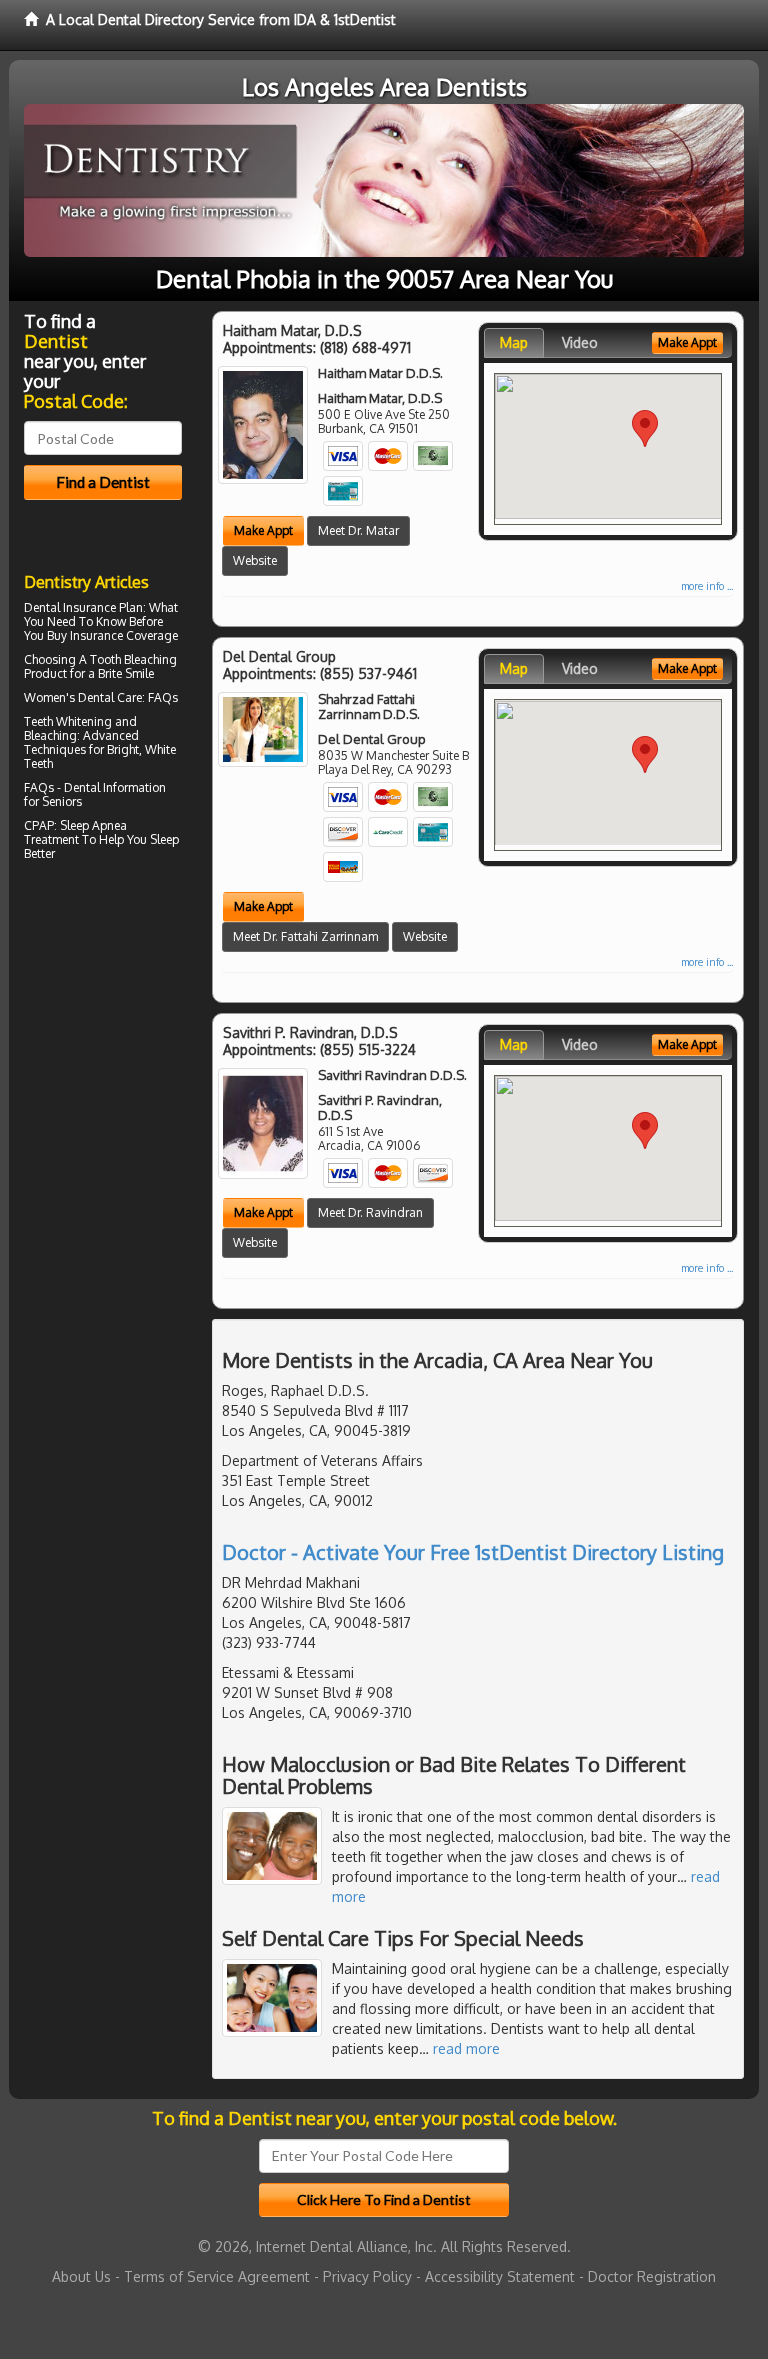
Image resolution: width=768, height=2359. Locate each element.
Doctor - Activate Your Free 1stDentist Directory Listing (473, 1552)
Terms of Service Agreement (217, 2276)
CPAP (39, 825)
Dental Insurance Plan (83, 607)
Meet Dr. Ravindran (370, 1212)
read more (466, 2048)
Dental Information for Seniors (95, 794)
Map (514, 342)
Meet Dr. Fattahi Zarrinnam (305, 936)
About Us (81, 2276)
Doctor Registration (652, 2276)
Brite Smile (126, 673)
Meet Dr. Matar (358, 530)
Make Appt (263, 530)
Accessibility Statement (500, 2276)
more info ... (707, 586)
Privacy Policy (367, 2276)
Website (255, 560)
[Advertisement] (126, 1041)
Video (580, 342)
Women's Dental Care (83, 697)
